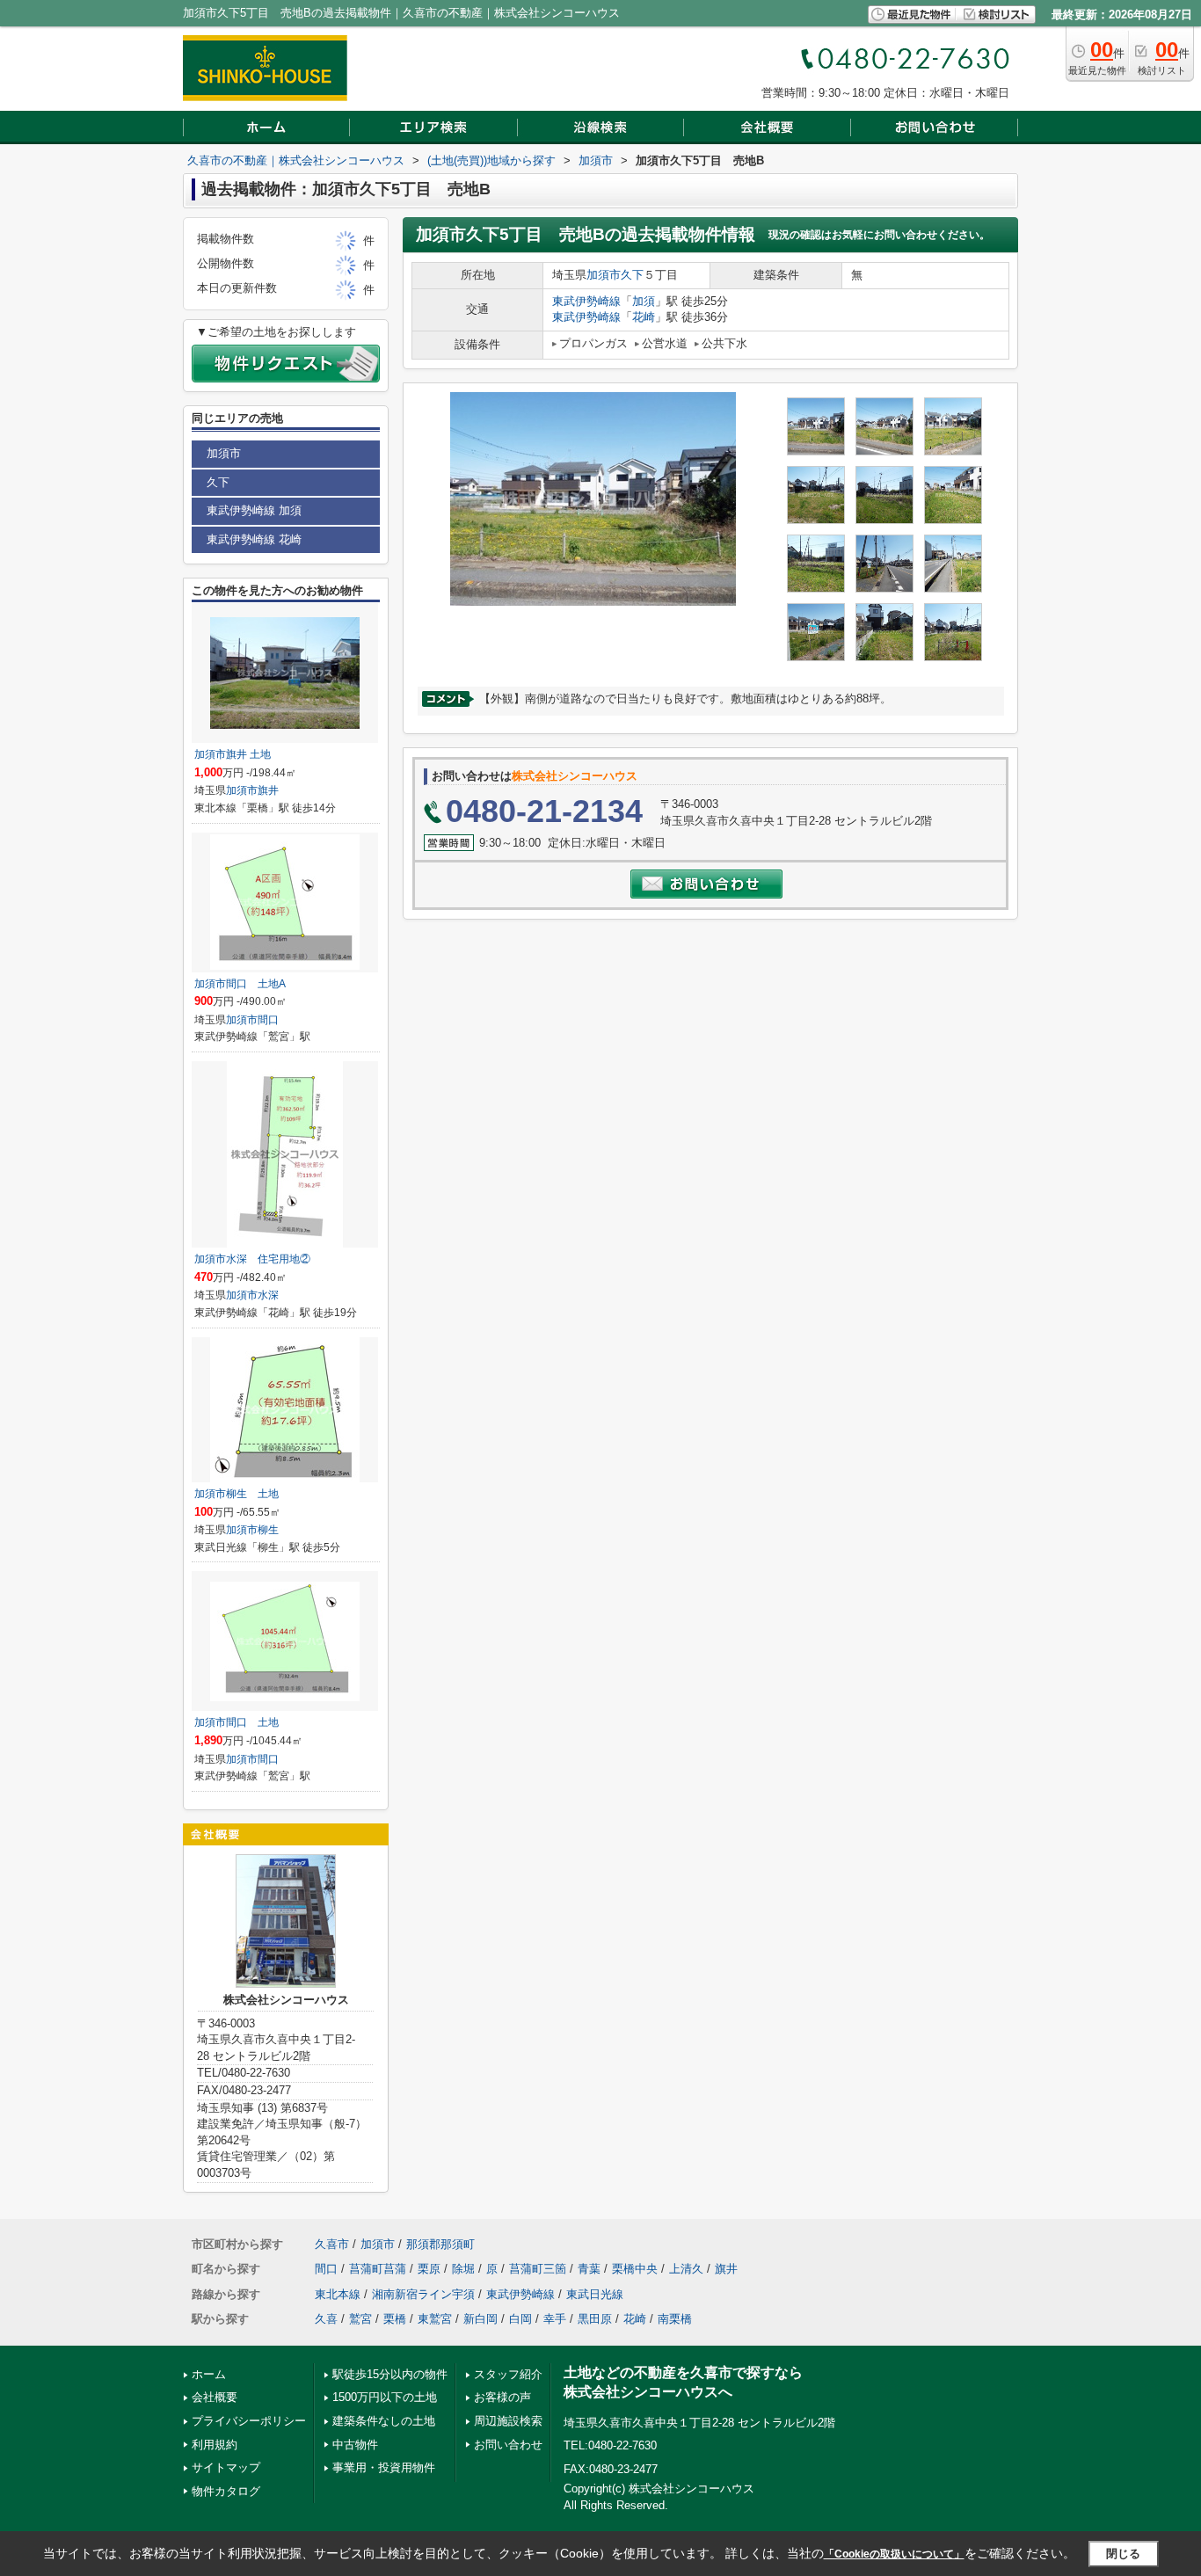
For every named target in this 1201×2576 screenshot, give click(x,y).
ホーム (209, 2374)
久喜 (326, 2319)
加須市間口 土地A (240, 984)
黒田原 (595, 2319)
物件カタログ (226, 2491)
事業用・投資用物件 (384, 2467)
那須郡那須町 (440, 2244)
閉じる (1123, 2554)
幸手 (555, 2319)
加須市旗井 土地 (233, 754)
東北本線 (338, 2294)
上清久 (686, 2269)
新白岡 (480, 2319)
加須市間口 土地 (237, 1722)
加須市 (604, 275)
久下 (632, 275)
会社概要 (215, 2397)
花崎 (644, 317)
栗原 (429, 2269)
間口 (268, 1020)
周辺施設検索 (508, 2421)
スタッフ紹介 (508, 2374)
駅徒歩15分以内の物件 (390, 2374)
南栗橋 (675, 2319)
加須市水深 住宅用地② (252, 1259)
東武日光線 (595, 2294)
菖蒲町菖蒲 (378, 2269)
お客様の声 (502, 2397)
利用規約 (215, 2445)
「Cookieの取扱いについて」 (894, 2554)
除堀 (463, 2269)
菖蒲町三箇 (538, 2269)
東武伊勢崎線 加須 (254, 510)
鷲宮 (360, 2319)
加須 (644, 301)
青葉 (589, 2269)
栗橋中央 (635, 2269)
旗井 (268, 790)
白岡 (520, 2319)
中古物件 (355, 2445)
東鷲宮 (435, 2319)
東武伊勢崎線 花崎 (254, 539)
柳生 (268, 1530)
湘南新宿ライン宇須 (423, 2294)
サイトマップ (226, 2467)
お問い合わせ (508, 2445)
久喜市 (332, 2244)
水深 (268, 1295)
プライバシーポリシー (249, 2421)
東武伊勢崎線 (586, 301)
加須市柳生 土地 (237, 1494)
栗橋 (395, 2319)
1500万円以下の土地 (385, 2397)
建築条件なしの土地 (384, 2421)
